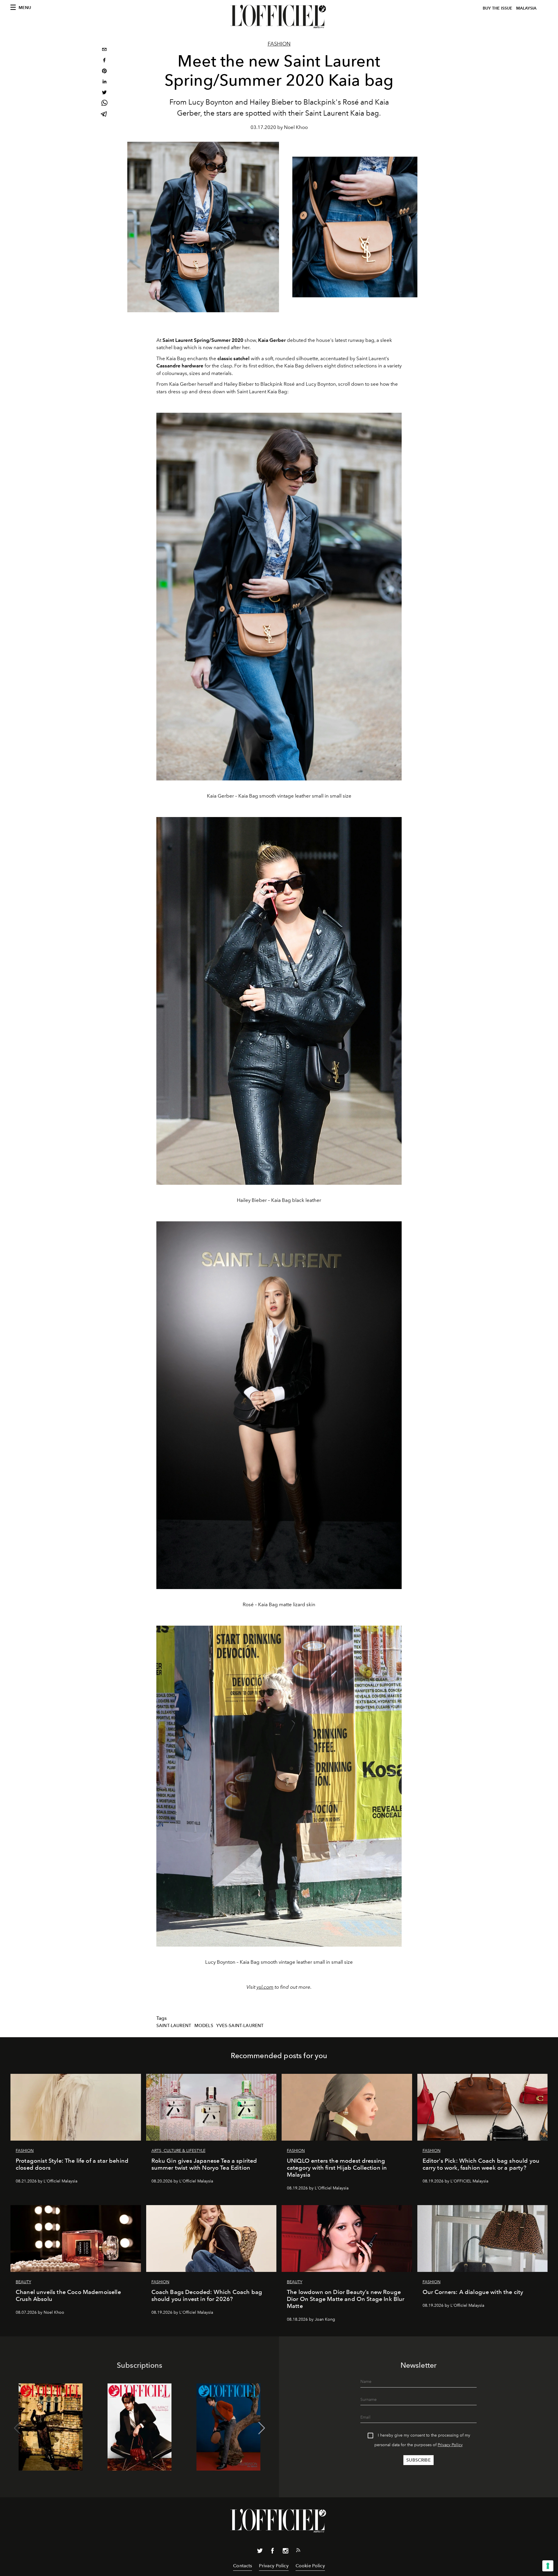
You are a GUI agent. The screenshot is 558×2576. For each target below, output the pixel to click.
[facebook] (104, 61)
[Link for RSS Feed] (298, 2551)
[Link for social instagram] (285, 2552)
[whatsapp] (104, 104)
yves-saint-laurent (240, 2026)
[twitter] (104, 93)
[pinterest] (104, 72)
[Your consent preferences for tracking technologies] (548, 2566)
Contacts (243, 2566)
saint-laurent (174, 2026)
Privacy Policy (450, 2445)
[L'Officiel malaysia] (279, 17)
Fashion (279, 44)
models (204, 2026)
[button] (262, 2428)
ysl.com (265, 1987)
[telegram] (104, 115)
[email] (104, 50)
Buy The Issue (498, 8)
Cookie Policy (310, 2566)
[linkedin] (104, 82)
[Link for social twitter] (260, 2552)
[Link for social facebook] (273, 2552)
